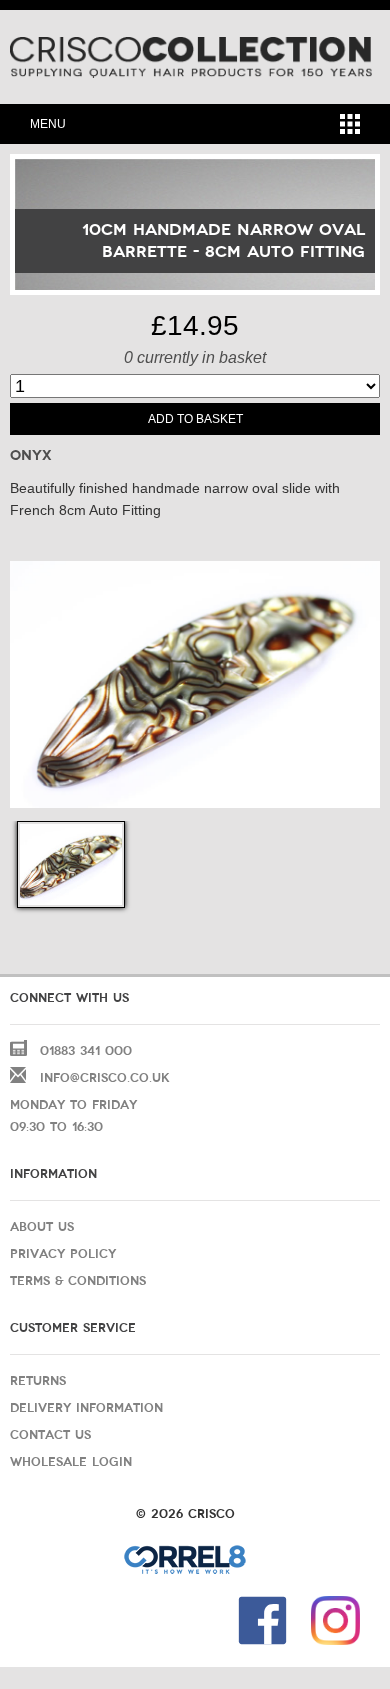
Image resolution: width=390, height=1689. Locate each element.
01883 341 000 (86, 1051)
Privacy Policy (63, 1254)
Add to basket (195, 419)
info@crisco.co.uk (105, 1078)
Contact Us (50, 1435)
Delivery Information (86, 1408)
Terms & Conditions (78, 1281)
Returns (38, 1381)
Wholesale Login (71, 1462)
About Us (42, 1227)
